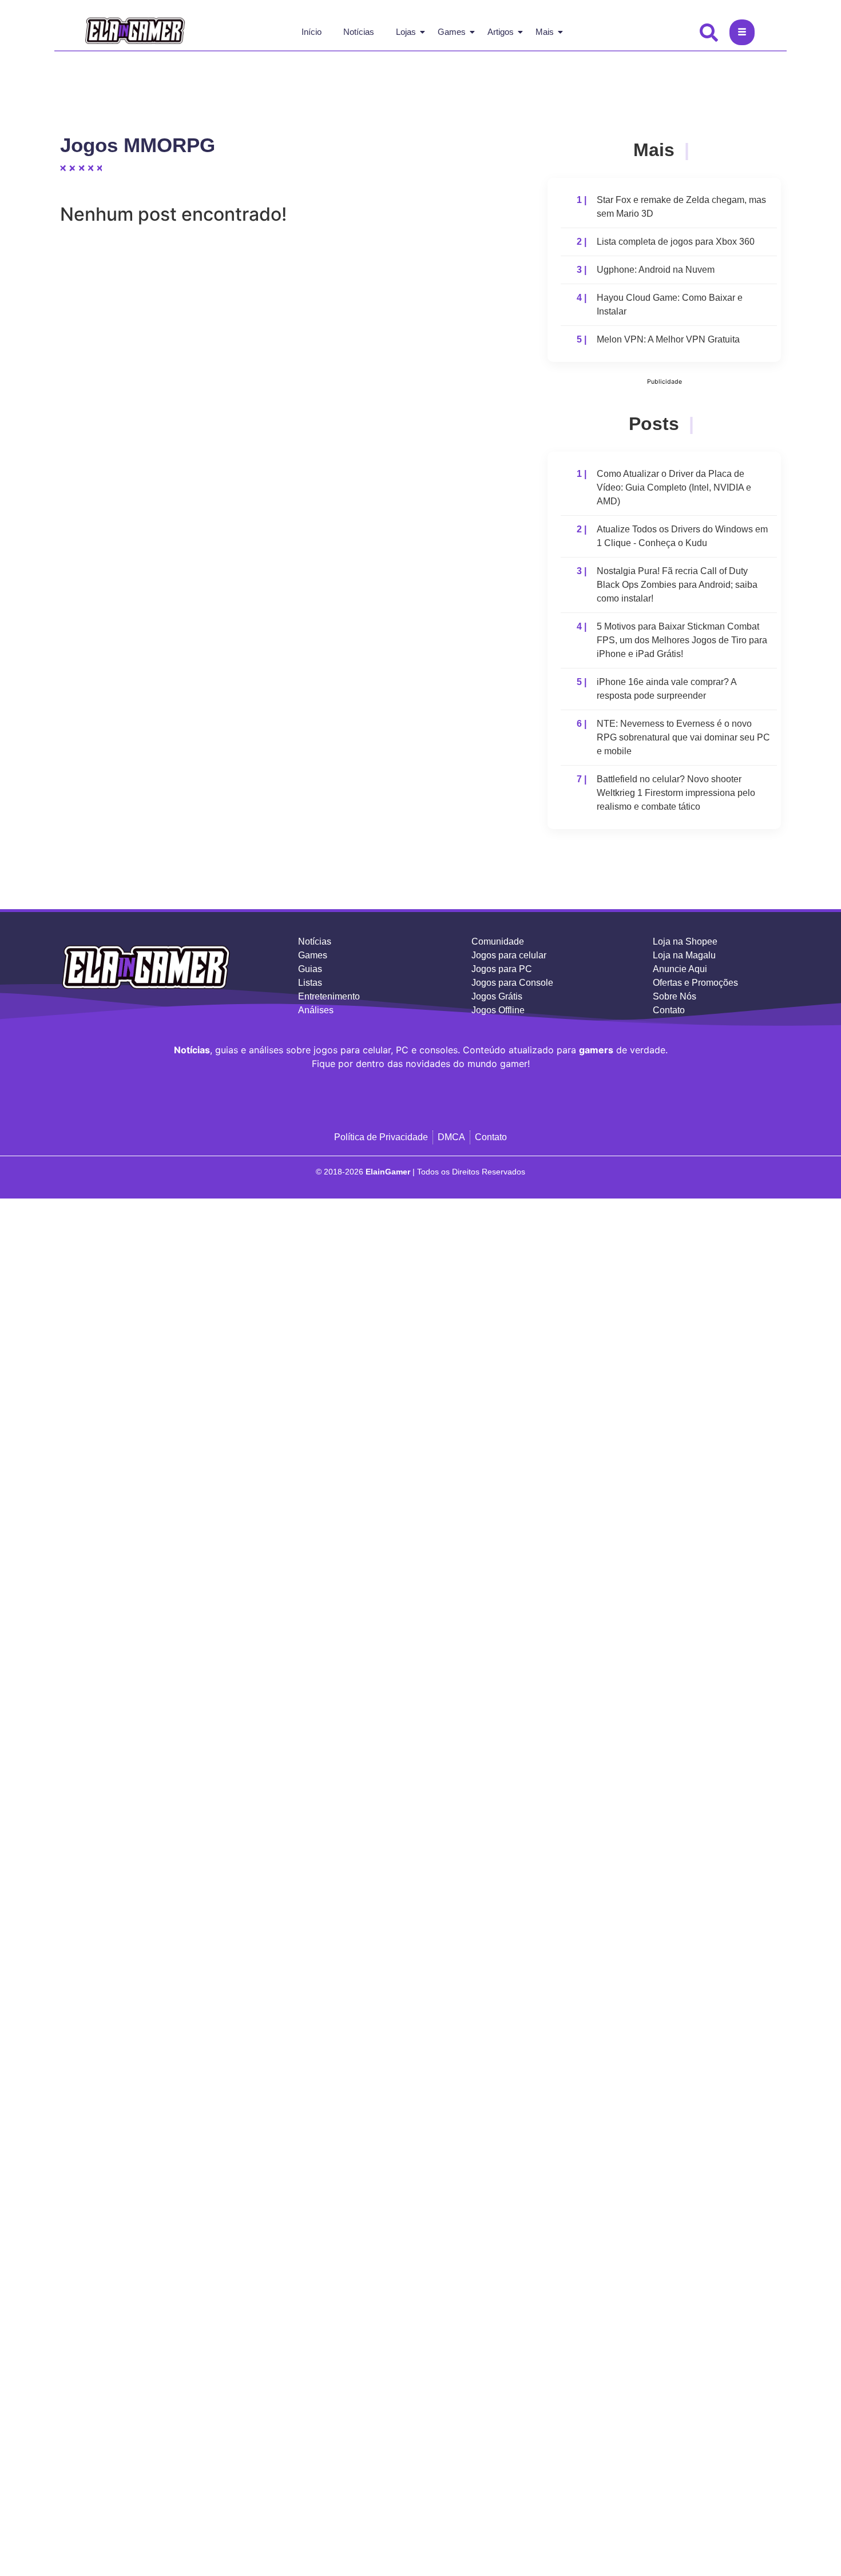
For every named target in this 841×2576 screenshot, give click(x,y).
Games (452, 32)
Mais (545, 32)
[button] (710, 31)
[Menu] (742, 32)
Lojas (406, 32)
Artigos (501, 32)
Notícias (359, 32)
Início (312, 32)
